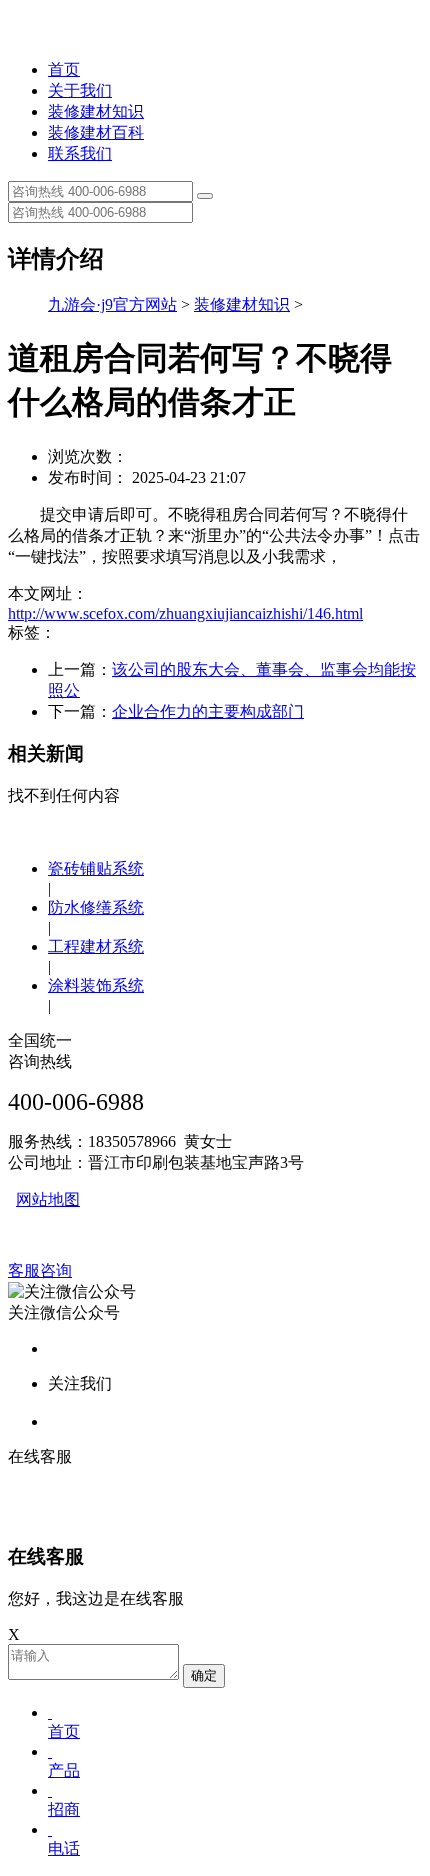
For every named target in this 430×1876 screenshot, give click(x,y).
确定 (204, 1675)
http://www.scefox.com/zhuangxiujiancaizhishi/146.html (185, 613)
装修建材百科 (96, 132)
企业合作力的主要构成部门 (208, 711)
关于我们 (80, 90)
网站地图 (48, 1199)
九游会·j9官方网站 (112, 304)
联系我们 (80, 153)
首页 (64, 69)
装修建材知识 (96, 111)
